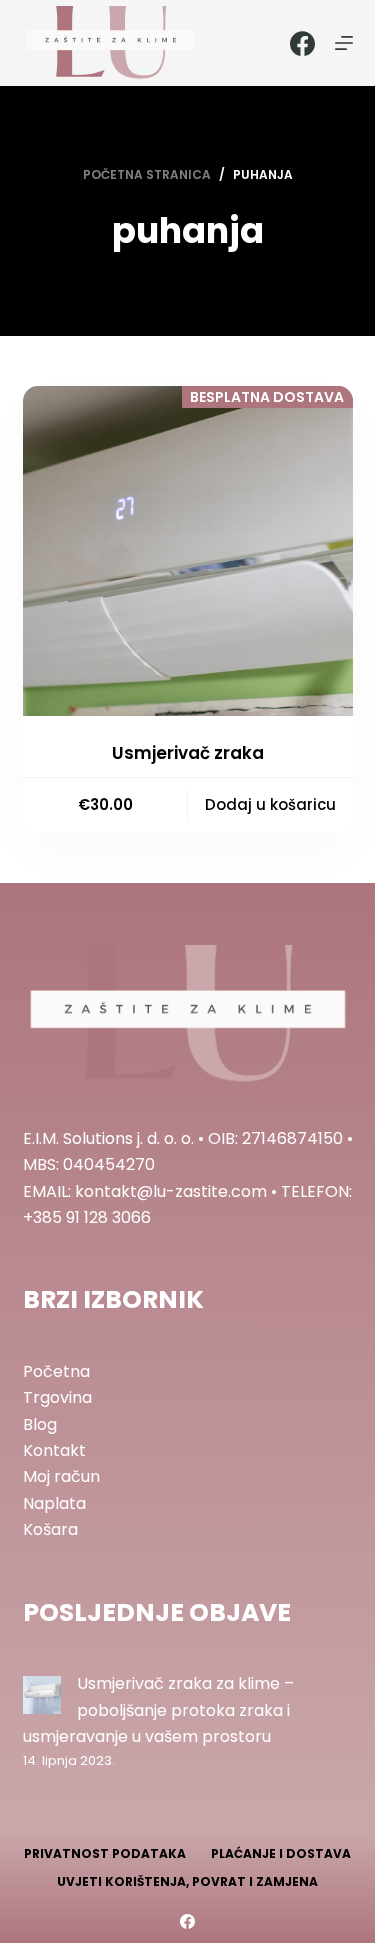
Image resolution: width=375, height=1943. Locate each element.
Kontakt (54, 1450)
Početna (56, 1371)
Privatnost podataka (105, 1854)
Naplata (54, 1503)
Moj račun (61, 1476)
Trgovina (57, 1397)
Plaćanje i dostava (281, 1854)
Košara (50, 1529)
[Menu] (344, 43)
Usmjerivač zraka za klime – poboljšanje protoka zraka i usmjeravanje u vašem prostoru (158, 1710)
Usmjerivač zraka (188, 753)
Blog (40, 1424)
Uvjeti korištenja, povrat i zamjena (187, 1882)
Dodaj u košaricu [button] (270, 804)
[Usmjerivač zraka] (188, 551)
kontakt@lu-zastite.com (171, 1191)
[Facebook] (302, 43)
